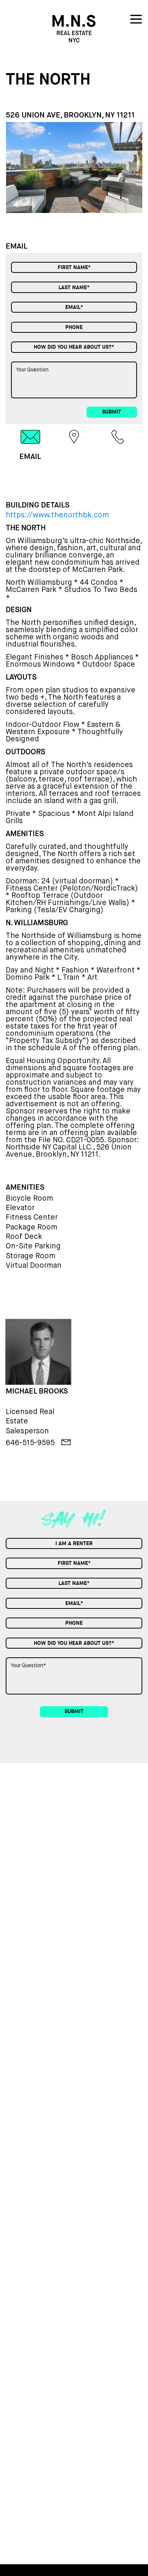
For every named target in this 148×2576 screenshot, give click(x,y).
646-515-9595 (30, 1443)
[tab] (30, 445)
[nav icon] (136, 21)
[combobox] (74, 347)
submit (112, 412)
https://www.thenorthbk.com (57, 515)
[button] (137, 167)
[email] (66, 1442)
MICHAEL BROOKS (37, 1391)
